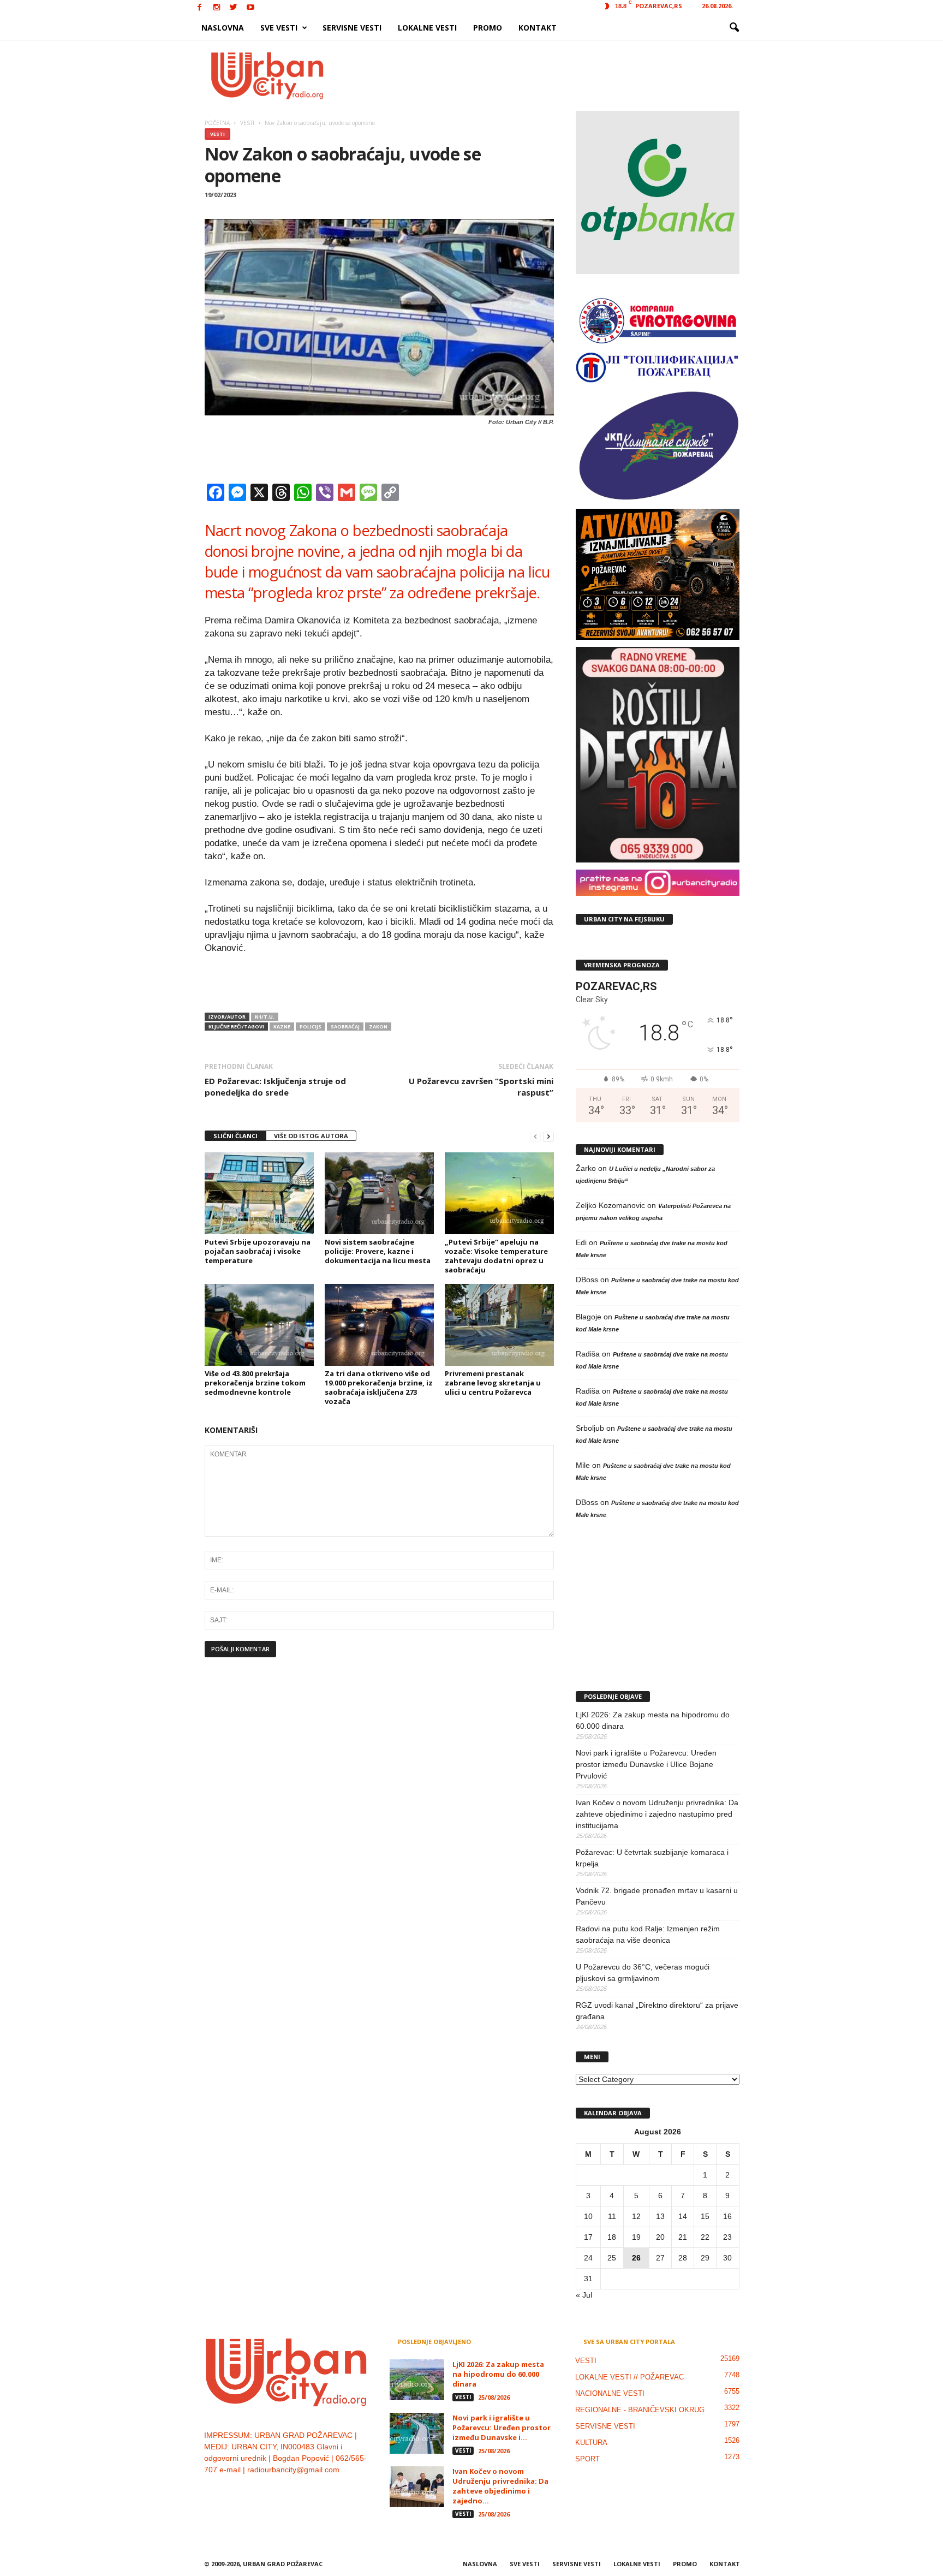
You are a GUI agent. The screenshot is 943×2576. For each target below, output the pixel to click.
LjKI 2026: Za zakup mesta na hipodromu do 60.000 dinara (653, 1720)
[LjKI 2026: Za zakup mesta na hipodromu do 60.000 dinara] (417, 2380)
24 (588, 2258)
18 (612, 2237)
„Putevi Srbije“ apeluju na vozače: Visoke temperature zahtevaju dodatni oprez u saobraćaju (496, 1256)
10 (588, 2216)
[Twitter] (234, 8)
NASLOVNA (223, 28)
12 (636, 2216)
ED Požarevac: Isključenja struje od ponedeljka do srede (275, 1087)
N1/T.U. (265, 1017)
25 (612, 2258)
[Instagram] (217, 8)
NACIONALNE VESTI (610, 2393)
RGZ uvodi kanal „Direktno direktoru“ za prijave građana (657, 2011)
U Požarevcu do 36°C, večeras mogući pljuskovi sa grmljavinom (643, 1973)
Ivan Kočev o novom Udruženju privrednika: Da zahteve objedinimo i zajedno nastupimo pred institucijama (657, 1814)
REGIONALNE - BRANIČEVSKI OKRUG (640, 2410)
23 (727, 2237)
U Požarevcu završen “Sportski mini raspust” (481, 1087)
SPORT (587, 2459)
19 (636, 2237)
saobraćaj (345, 1027)
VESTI (217, 134)
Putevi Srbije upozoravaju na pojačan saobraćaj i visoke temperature (258, 1251)
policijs (311, 1027)
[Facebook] (200, 8)
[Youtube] (250, 8)
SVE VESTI (279, 28)
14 (683, 2216)
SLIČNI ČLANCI (235, 1136)
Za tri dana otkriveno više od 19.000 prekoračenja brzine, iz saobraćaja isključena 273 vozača (379, 1387)
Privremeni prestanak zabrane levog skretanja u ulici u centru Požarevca (493, 1383)
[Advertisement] (552, 75)
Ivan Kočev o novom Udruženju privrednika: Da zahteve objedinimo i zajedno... (500, 2486)
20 (660, 2237)
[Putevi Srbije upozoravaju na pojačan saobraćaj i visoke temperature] (259, 1193)
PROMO (488, 28)
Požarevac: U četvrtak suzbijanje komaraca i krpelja (652, 1858)
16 (727, 2216)
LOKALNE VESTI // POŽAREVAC (629, 2377)
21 (683, 2237)
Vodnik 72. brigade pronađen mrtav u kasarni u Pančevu (657, 1896)
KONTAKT (538, 28)
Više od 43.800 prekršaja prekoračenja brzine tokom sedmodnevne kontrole (255, 1383)
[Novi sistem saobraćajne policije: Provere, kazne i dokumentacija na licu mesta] (379, 1193)
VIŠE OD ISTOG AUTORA (311, 1136)
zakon (378, 1027)
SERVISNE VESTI (352, 28)
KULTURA (591, 2443)
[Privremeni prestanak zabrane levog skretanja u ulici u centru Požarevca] (499, 1325)
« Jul (584, 2295)
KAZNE (282, 1027)
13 (660, 2216)
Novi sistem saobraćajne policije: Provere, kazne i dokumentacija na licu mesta (378, 1251)
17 (588, 2237)
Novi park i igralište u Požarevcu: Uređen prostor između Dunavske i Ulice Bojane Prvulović (646, 1764)
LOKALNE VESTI (427, 28)
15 (705, 2216)
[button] (734, 28)
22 (705, 2237)
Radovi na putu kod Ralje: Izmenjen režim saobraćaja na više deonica (648, 1934)
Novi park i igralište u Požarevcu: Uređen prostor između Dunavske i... (502, 2428)
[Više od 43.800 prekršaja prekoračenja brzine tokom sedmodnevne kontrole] (259, 1325)
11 (612, 2216)
